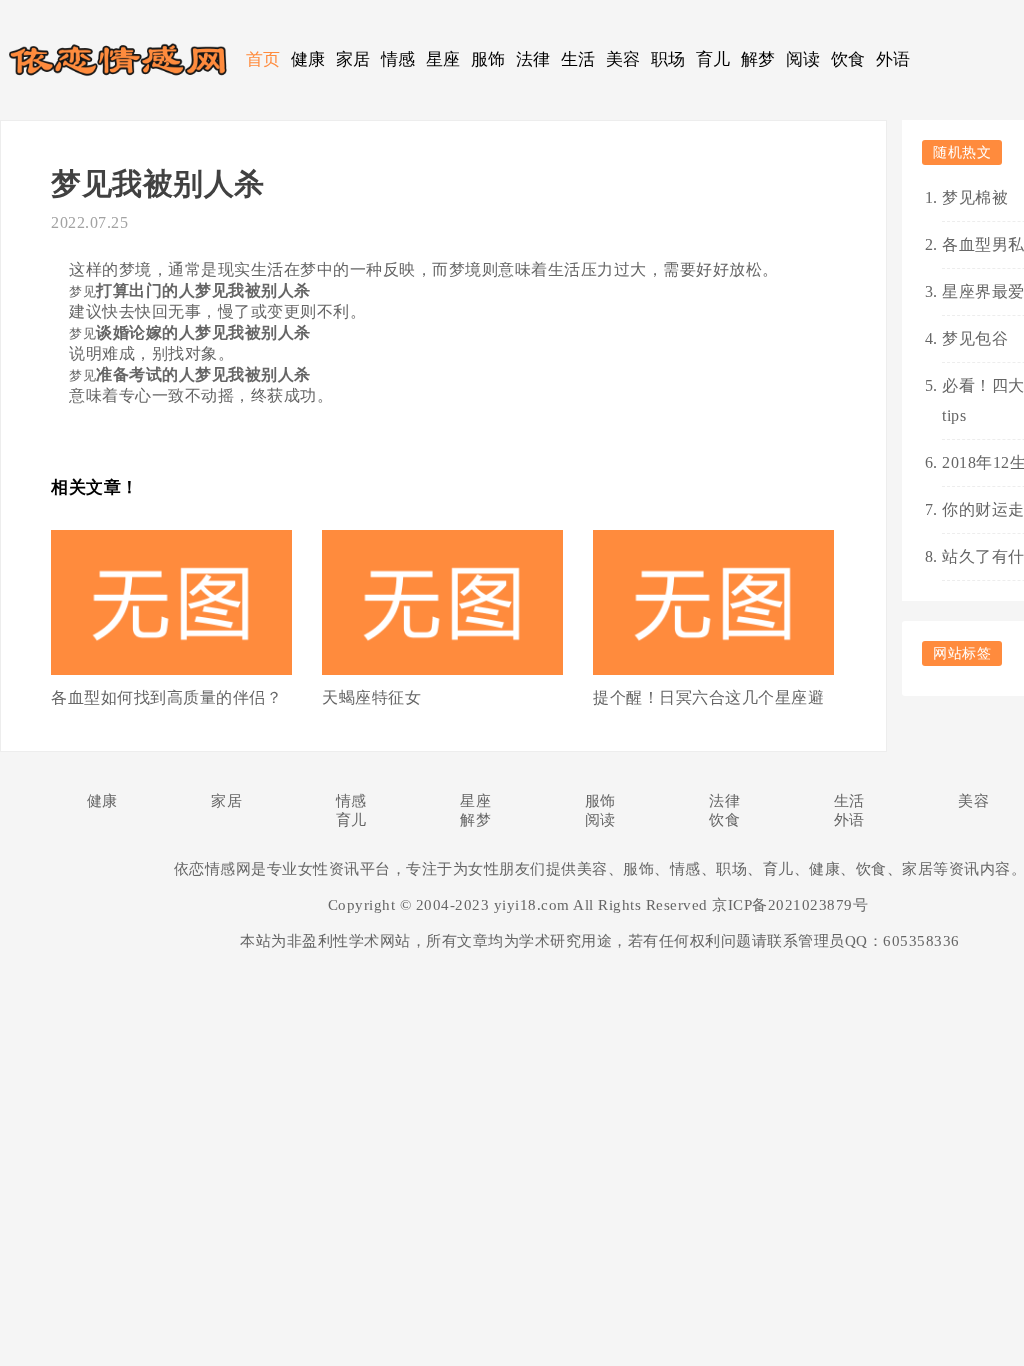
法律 (533, 59)
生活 (578, 59)
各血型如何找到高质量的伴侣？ (166, 697)
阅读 (803, 59)
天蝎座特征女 (371, 697)
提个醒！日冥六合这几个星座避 (708, 697)
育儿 (713, 59)
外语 (893, 59)
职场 (668, 59)
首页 (263, 59)
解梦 (758, 59)
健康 (308, 59)
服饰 (488, 59)
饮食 (848, 59)
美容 (623, 59)
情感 (398, 59)
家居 (353, 59)
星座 (443, 59)
